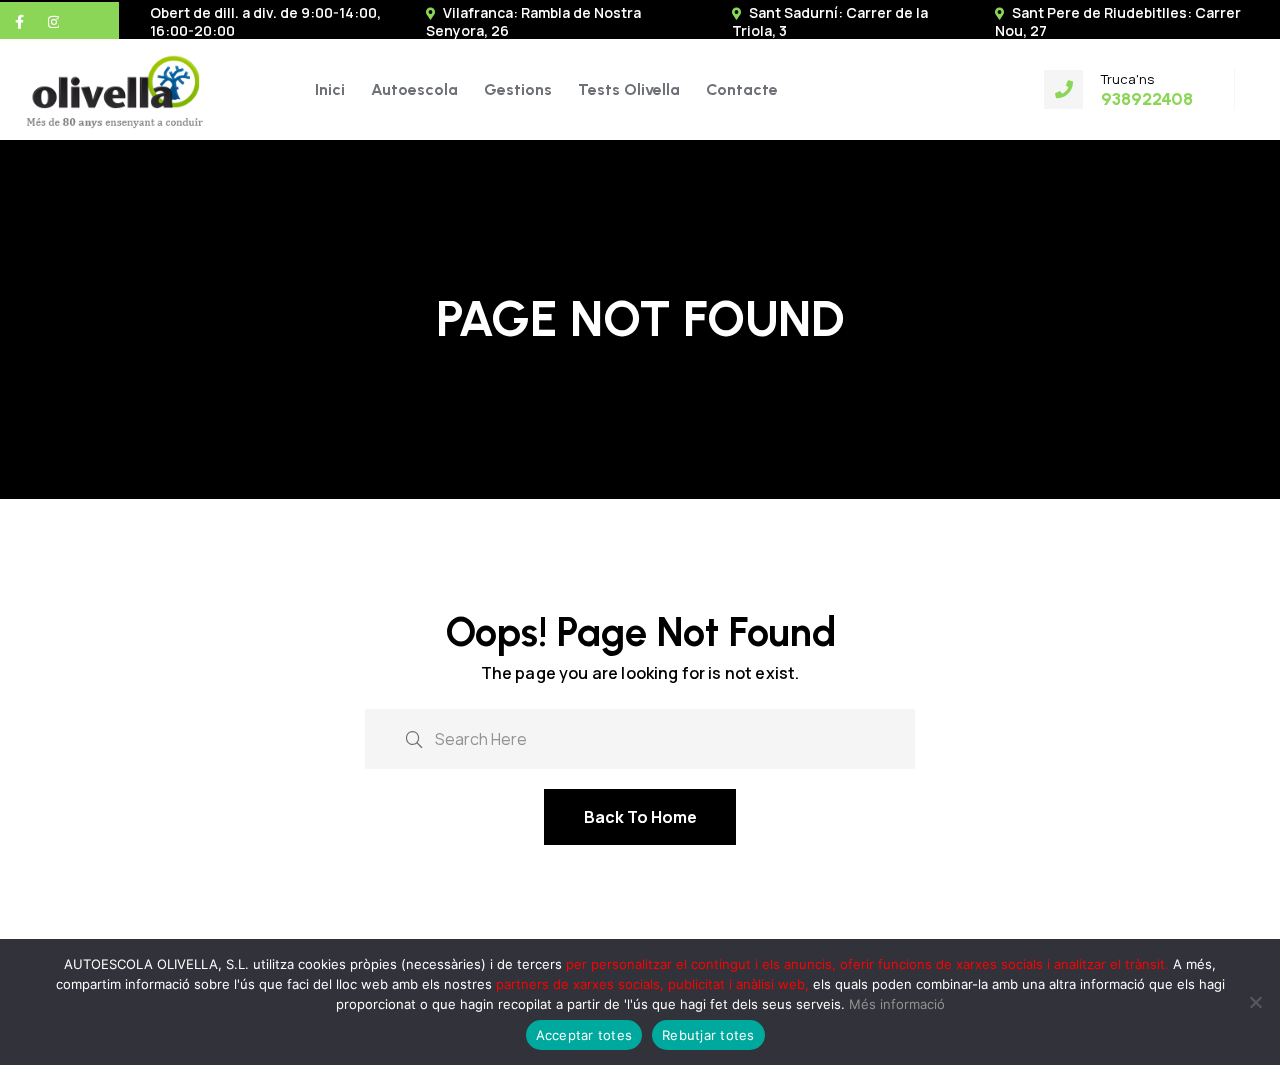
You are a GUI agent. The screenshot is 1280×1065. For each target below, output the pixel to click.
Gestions (518, 89)
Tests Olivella (629, 89)
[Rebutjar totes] (1255, 1002)
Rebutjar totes (708, 1035)
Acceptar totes (584, 1035)
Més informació (897, 1004)
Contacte (742, 89)
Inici (330, 89)
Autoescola (414, 89)
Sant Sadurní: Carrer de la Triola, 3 (830, 21)
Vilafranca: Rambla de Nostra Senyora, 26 (533, 21)
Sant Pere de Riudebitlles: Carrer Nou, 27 (1118, 21)
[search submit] (414, 737)
